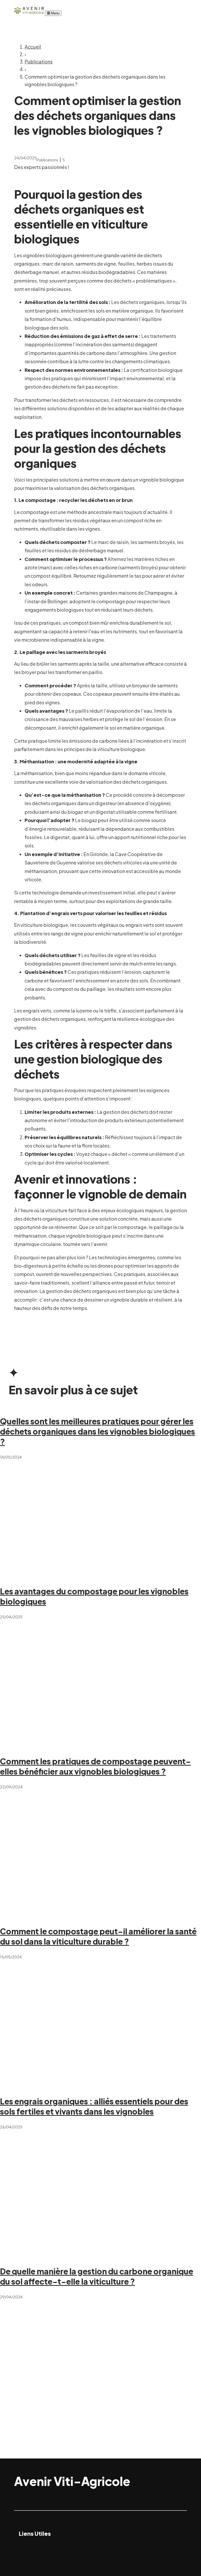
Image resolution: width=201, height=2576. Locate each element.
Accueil (33, 47)
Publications (39, 62)
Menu (55, 13)
